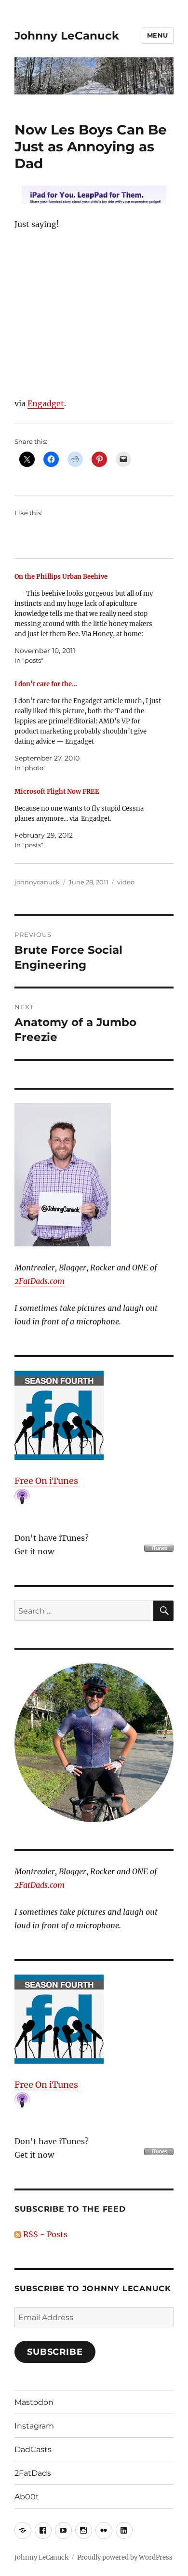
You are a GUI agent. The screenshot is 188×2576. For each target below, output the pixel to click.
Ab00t (27, 2497)
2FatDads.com (40, 1281)
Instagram (34, 2426)
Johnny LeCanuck (67, 36)
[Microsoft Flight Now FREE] (89, 818)
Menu (158, 35)
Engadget (46, 403)
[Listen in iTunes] (94, 1415)
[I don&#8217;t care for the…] (89, 726)
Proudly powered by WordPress (125, 2557)
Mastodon (34, 2402)
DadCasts (33, 2449)
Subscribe (55, 2352)
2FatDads (33, 2473)
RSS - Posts (44, 2234)
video (126, 882)
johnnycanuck (37, 882)
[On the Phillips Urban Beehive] (89, 619)
